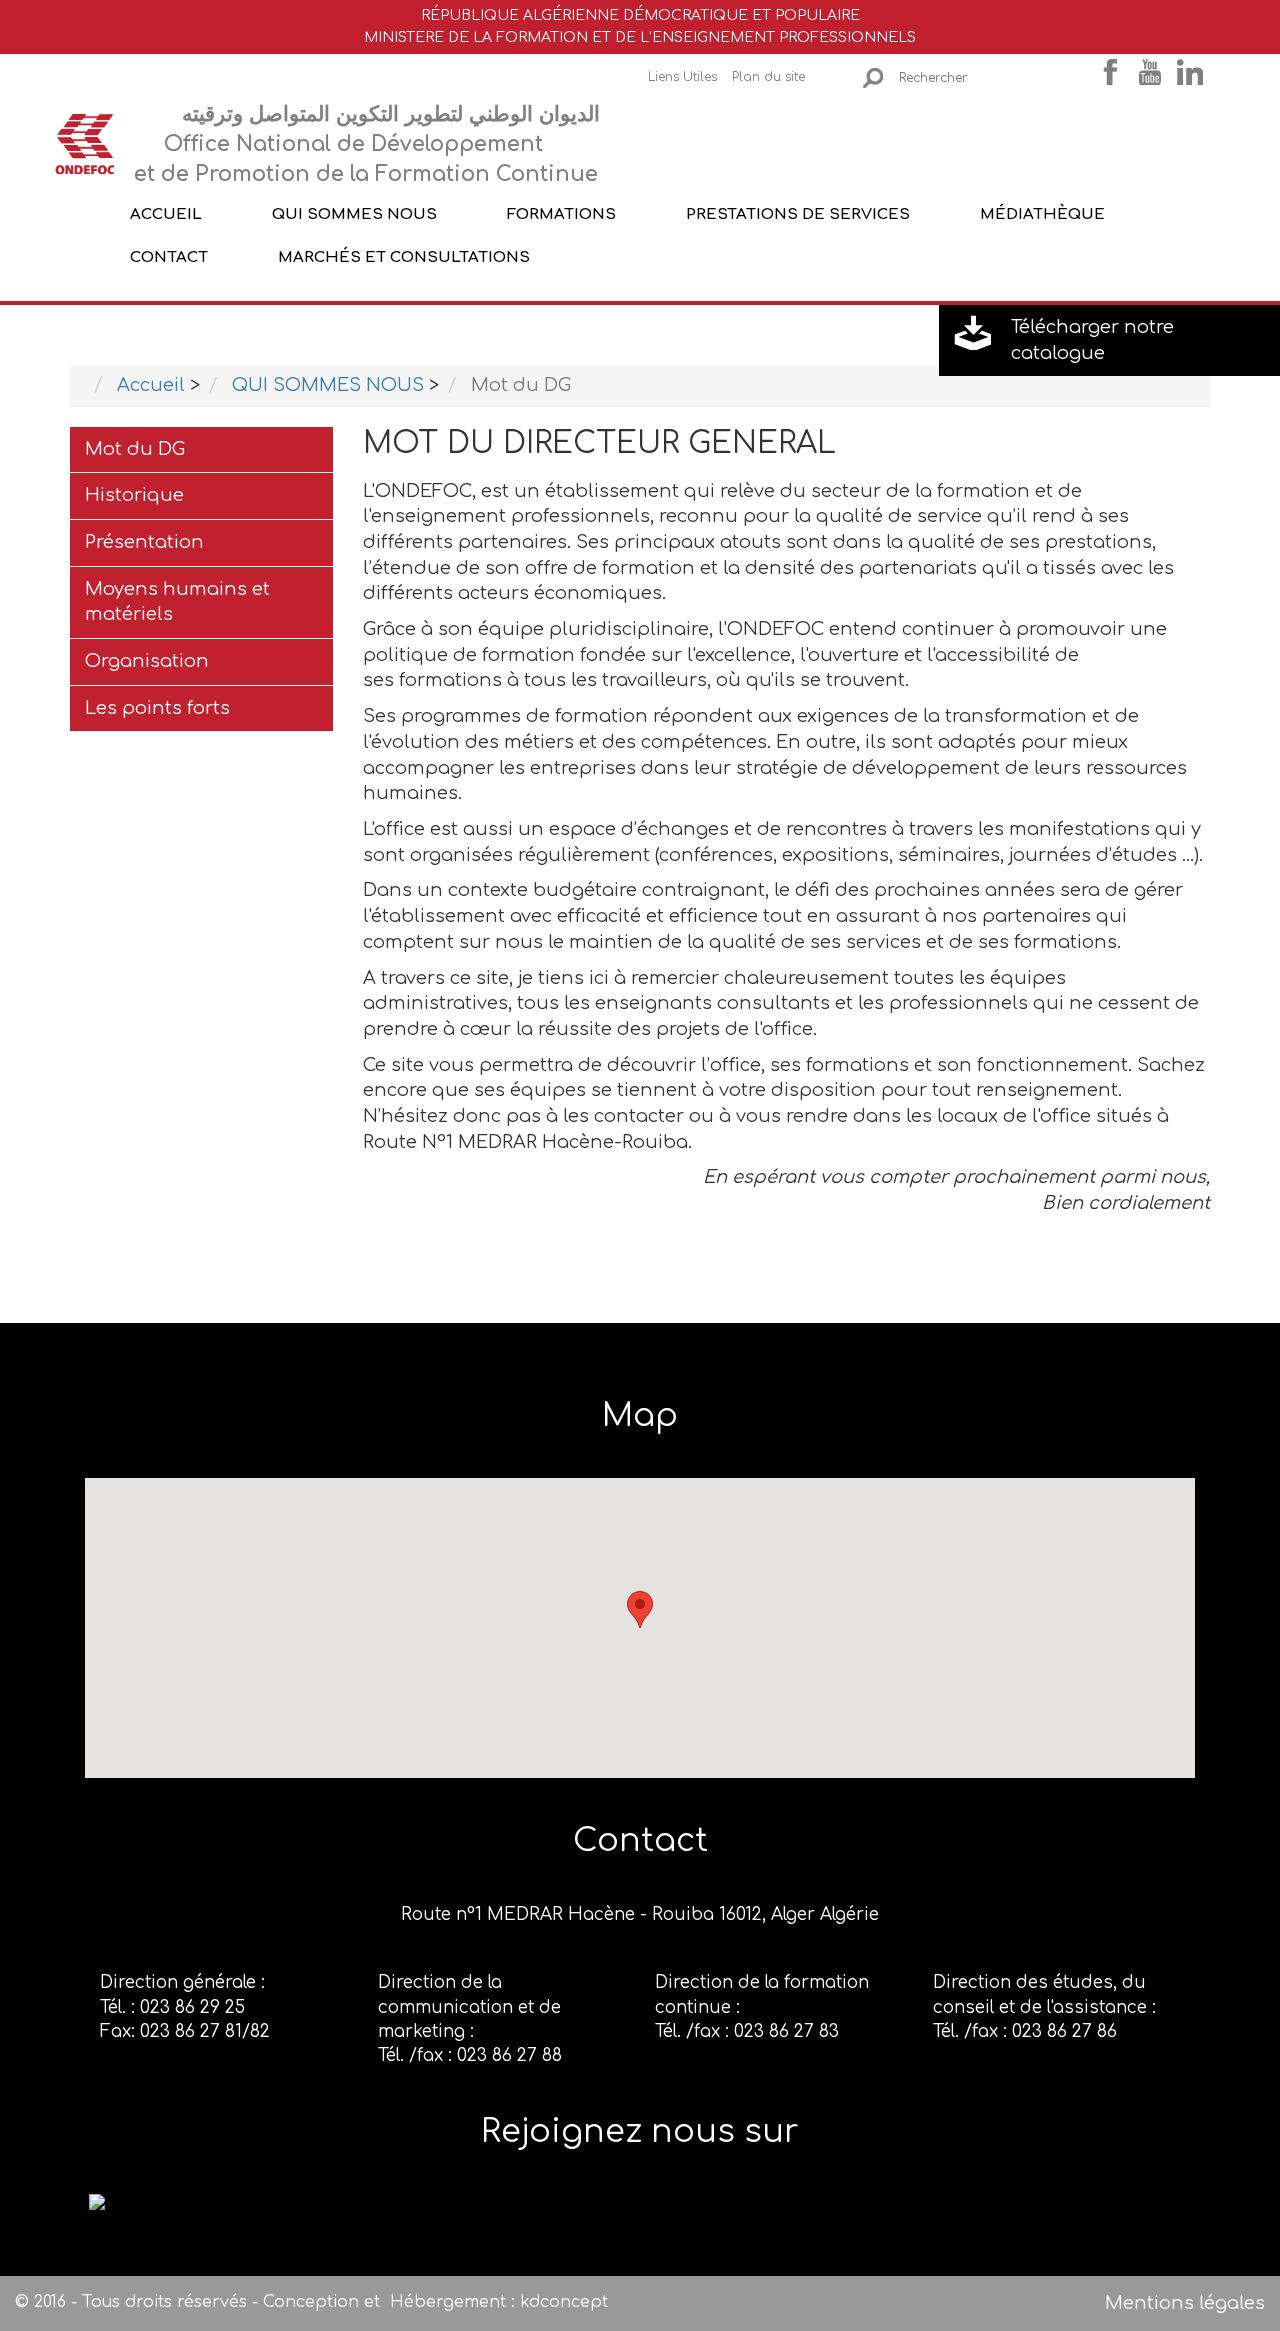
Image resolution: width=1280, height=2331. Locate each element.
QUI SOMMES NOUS (354, 213)
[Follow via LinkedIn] (97, 2200)
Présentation (144, 542)
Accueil (166, 213)
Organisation (147, 661)
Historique (134, 495)
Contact (169, 257)
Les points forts (157, 708)
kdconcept (564, 2302)
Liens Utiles (682, 77)
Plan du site (768, 77)
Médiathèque (1042, 213)
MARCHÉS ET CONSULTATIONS (404, 257)
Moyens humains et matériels (177, 602)
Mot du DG (135, 449)
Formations (561, 213)
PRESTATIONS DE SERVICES (798, 213)
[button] (640, 1609)
